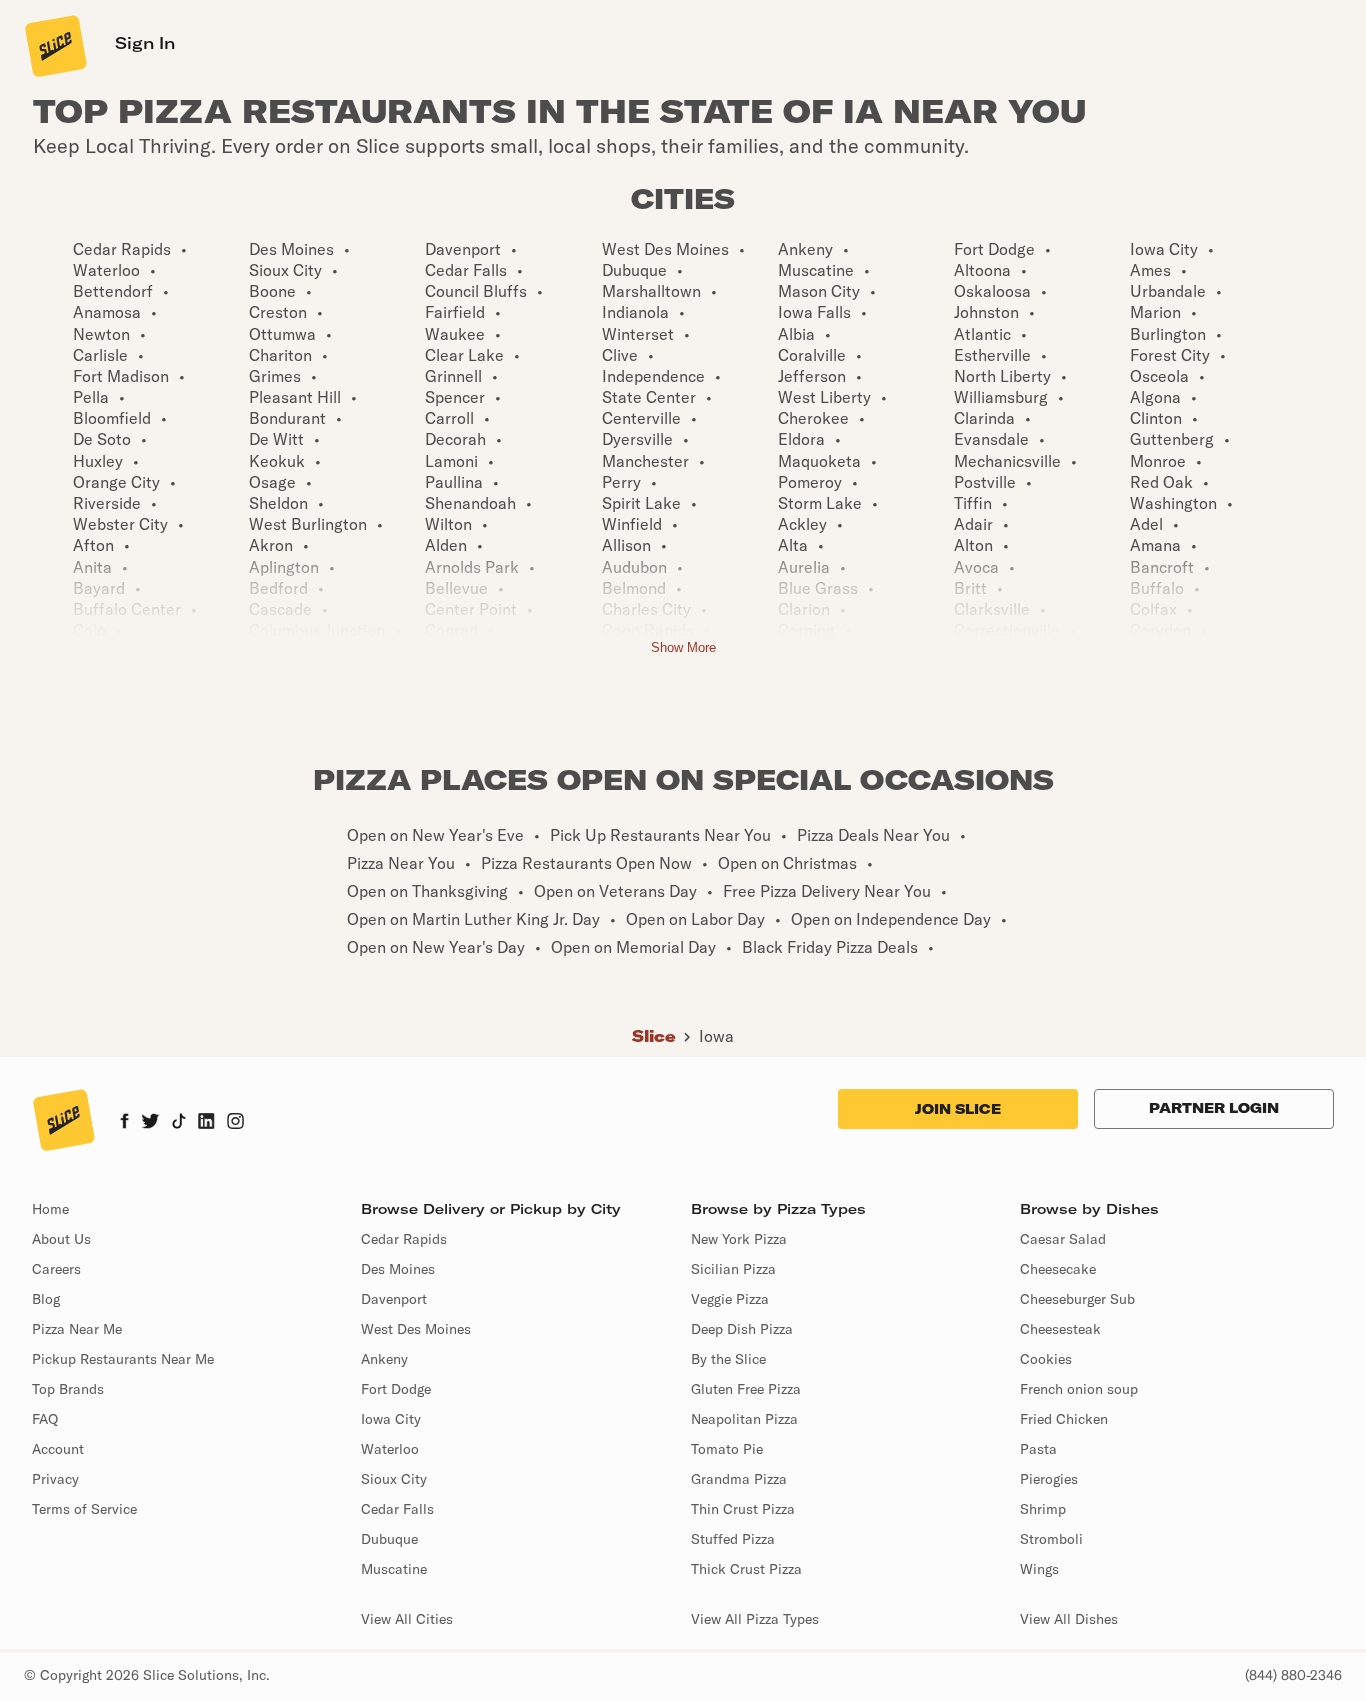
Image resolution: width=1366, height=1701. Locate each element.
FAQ (45, 1419)
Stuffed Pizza (733, 1539)
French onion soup (1079, 1389)
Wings (1039, 1569)
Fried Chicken (1064, 1419)
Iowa (716, 1036)
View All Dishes (1069, 1619)
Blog (46, 1299)
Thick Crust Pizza (746, 1569)
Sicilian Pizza (733, 1269)
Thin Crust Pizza (743, 1509)
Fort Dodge (396, 1389)
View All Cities (407, 1619)
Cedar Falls (397, 1509)
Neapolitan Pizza (744, 1419)
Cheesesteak (1060, 1329)
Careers (56, 1269)
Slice (654, 1036)
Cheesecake (1058, 1269)
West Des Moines (416, 1329)
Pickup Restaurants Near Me (123, 1359)
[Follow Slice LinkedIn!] (206, 1123)
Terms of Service (84, 1509)
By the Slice (728, 1359)
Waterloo (390, 1449)
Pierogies (1049, 1479)
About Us (61, 1239)
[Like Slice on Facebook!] (124, 1123)
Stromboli (1051, 1539)
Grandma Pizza (739, 1479)
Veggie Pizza (730, 1299)
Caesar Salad (1063, 1239)
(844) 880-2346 (1293, 1675)
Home (50, 1209)
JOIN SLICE (958, 1109)
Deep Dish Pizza (742, 1329)
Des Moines (398, 1269)
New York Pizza (739, 1239)
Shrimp (1043, 1509)
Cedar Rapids (404, 1239)
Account (58, 1449)
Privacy (55, 1479)
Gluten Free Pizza (746, 1389)
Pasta (1038, 1449)
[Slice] (54, 45)
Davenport (394, 1299)
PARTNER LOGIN (1214, 1108)
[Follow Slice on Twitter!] (150, 1123)
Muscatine (394, 1569)
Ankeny (384, 1359)
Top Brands (68, 1389)
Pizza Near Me (77, 1329)
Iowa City (391, 1419)
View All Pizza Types (755, 1619)
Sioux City (394, 1479)
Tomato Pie (727, 1449)
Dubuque (389, 1539)
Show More (683, 647)
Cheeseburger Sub (1077, 1299)
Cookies (1046, 1359)
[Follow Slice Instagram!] (236, 1123)
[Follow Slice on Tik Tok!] (179, 1123)
